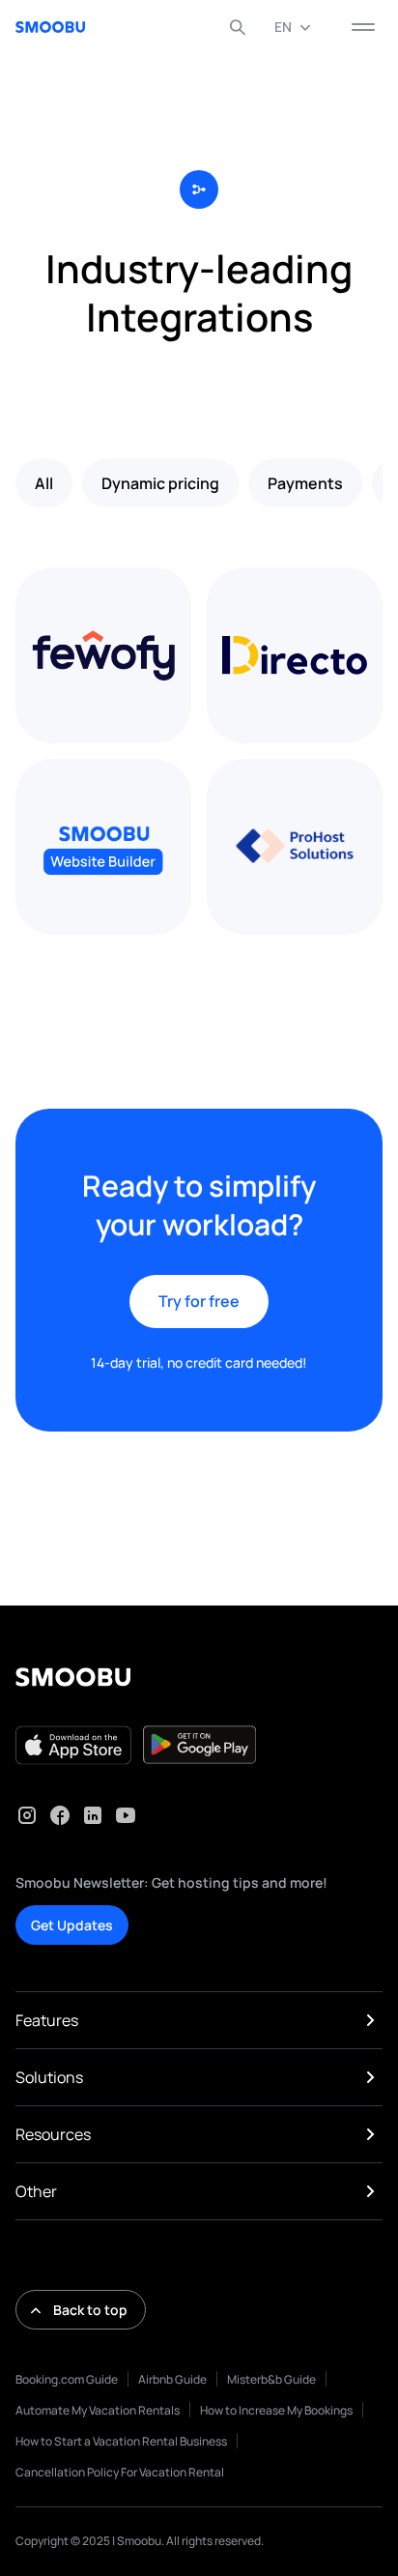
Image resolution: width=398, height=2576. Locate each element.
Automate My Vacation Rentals (98, 2410)
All (44, 483)
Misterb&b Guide (271, 2379)
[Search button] (238, 27)
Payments (305, 483)
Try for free (199, 1301)
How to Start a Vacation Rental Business (121, 2441)
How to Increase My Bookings (276, 2410)
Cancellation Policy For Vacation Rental (120, 2472)
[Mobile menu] (363, 27)
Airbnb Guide (172, 2379)
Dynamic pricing (160, 483)
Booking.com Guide (67, 2379)
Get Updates (72, 1925)
